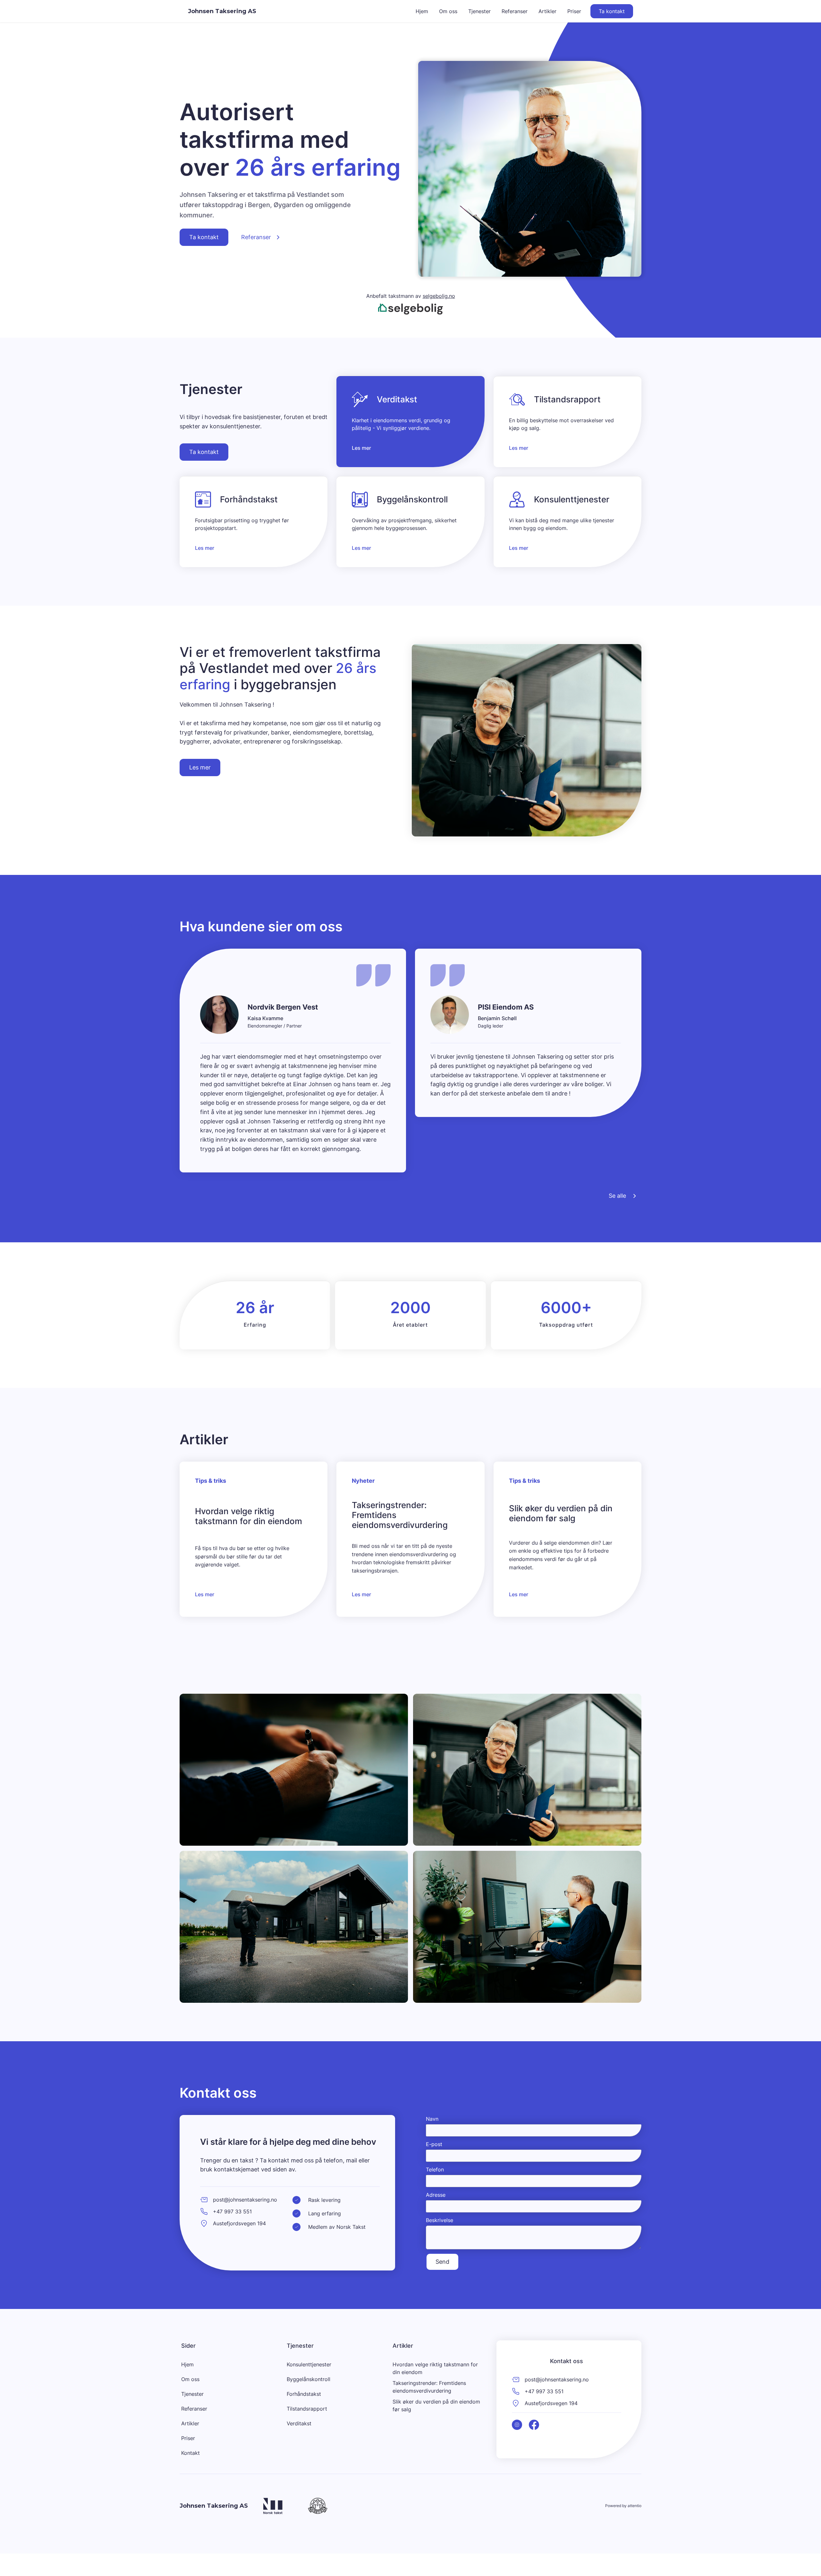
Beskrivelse (440, 2220)
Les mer (200, 767)
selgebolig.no (439, 296)
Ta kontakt (612, 11)
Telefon (435, 2169)
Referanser (256, 237)
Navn (432, 2119)
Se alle (617, 1196)
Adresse (436, 2195)
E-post (434, 2144)
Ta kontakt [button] (204, 237)
